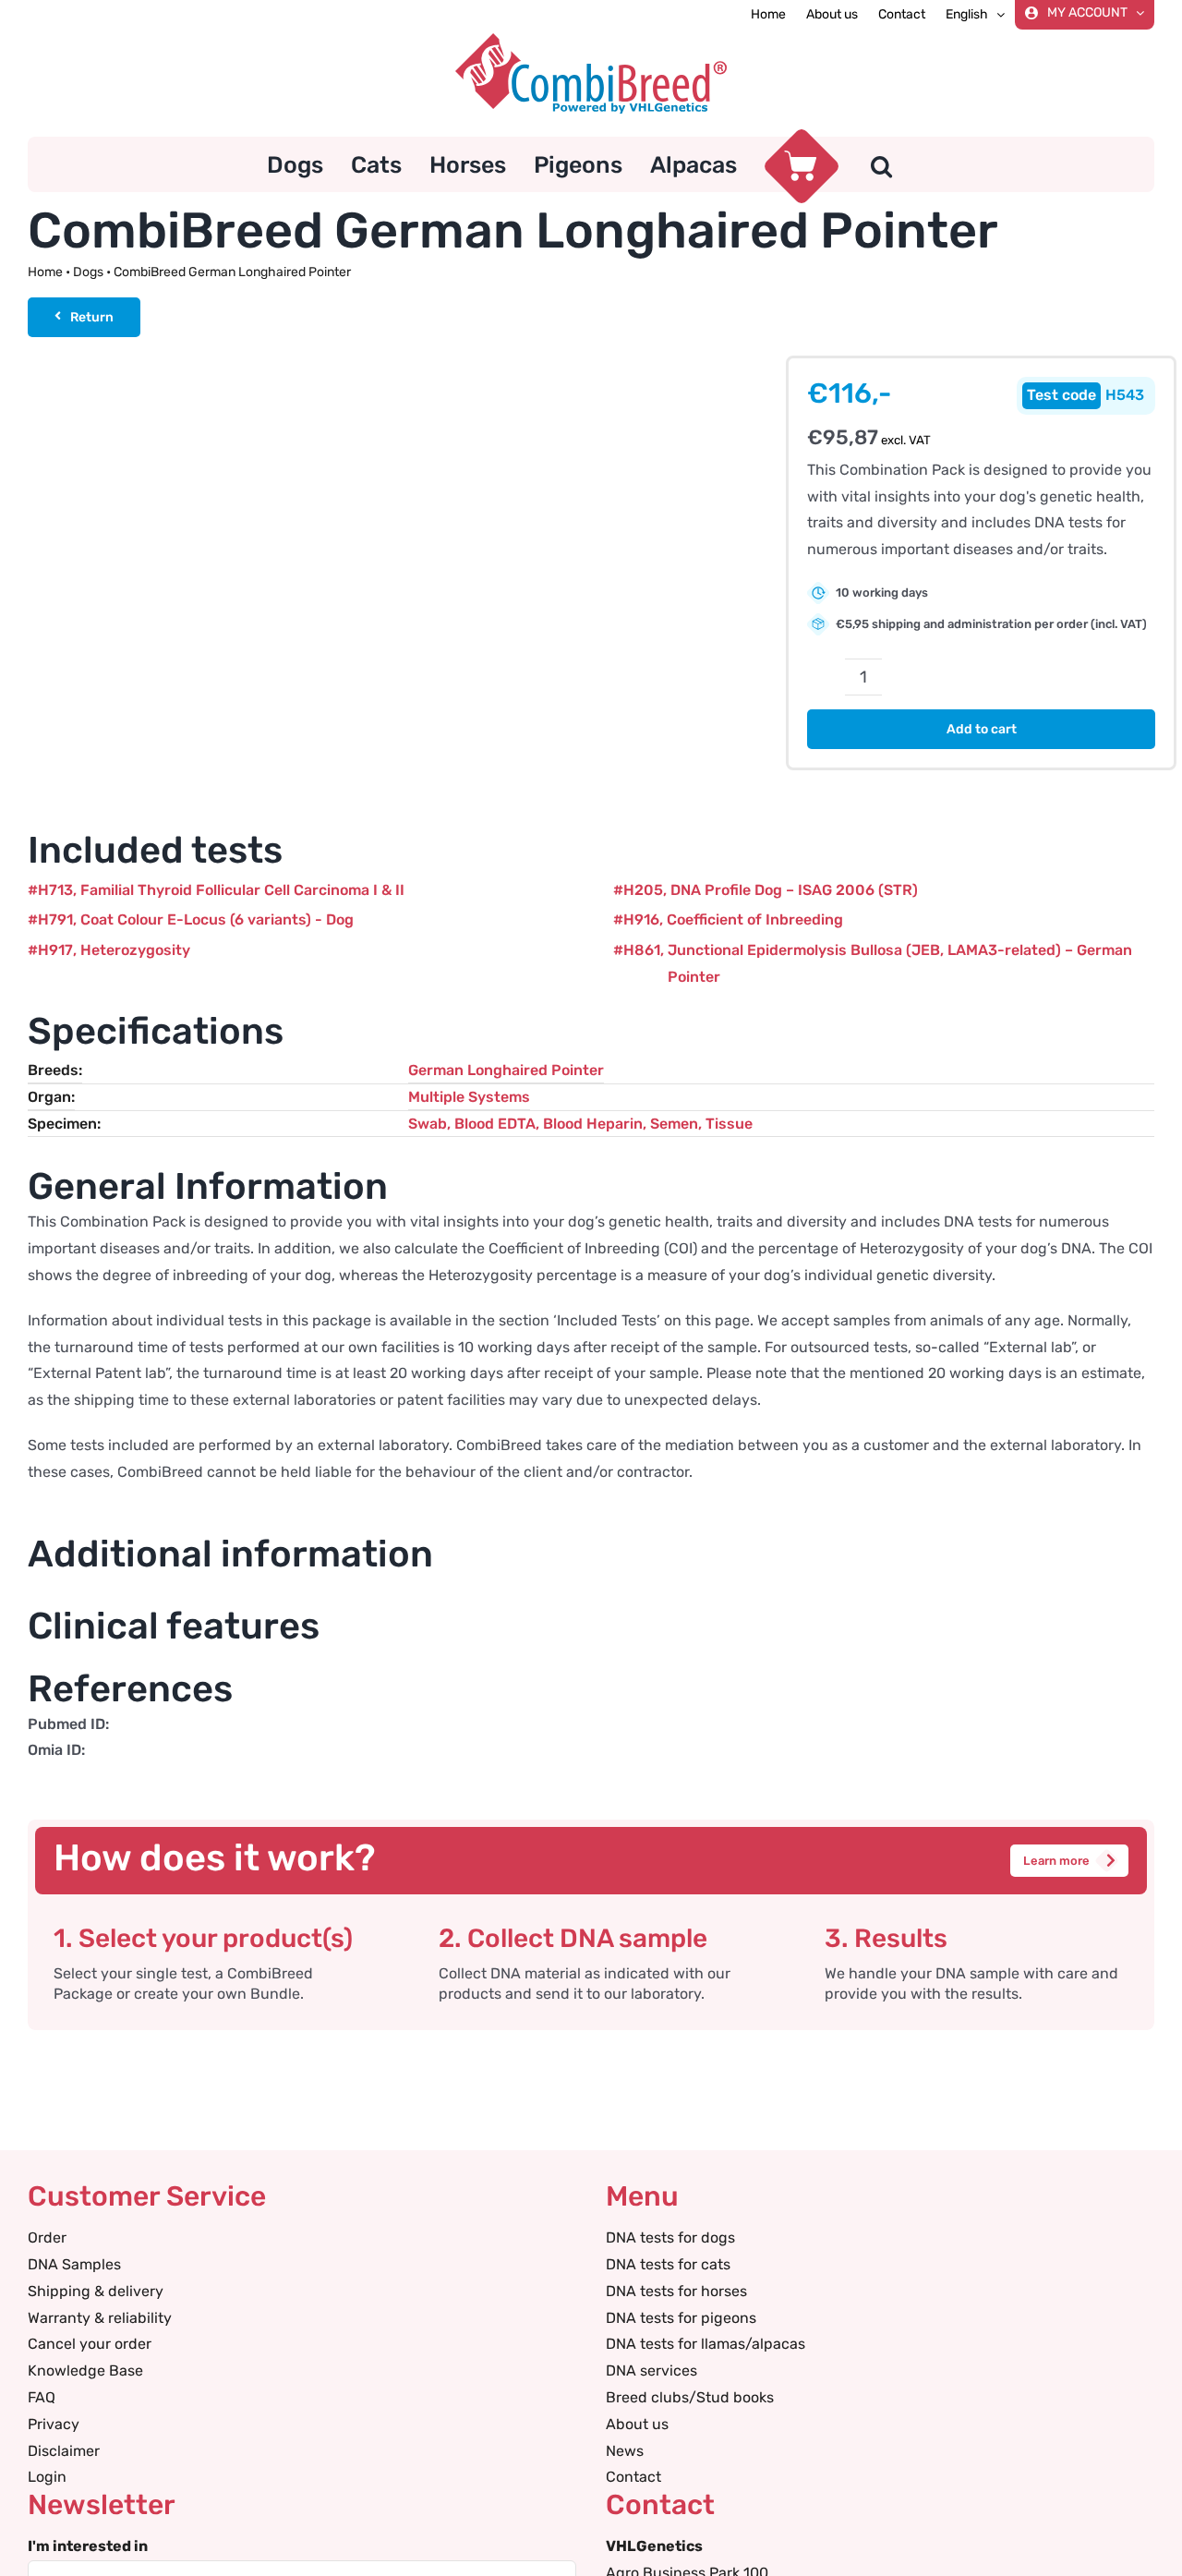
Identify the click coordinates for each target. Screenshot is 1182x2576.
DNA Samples (74, 2264)
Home (45, 272)
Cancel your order (90, 2344)
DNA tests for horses (676, 2291)
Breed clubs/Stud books (690, 2397)
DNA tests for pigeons (681, 2318)
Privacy (54, 2424)
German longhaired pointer (506, 1070)
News (625, 2451)
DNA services (651, 2370)
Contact (633, 2477)
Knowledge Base (85, 2370)
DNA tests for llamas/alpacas (706, 2344)
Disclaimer (64, 2451)
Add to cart (982, 729)
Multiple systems (469, 1097)
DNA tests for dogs (670, 2237)
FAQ (42, 2397)
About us (637, 2424)
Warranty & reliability (100, 2318)
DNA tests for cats (668, 2264)
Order (47, 2237)
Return (92, 317)
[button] (881, 164)
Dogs (88, 272)
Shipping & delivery (96, 2291)
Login (47, 2477)
